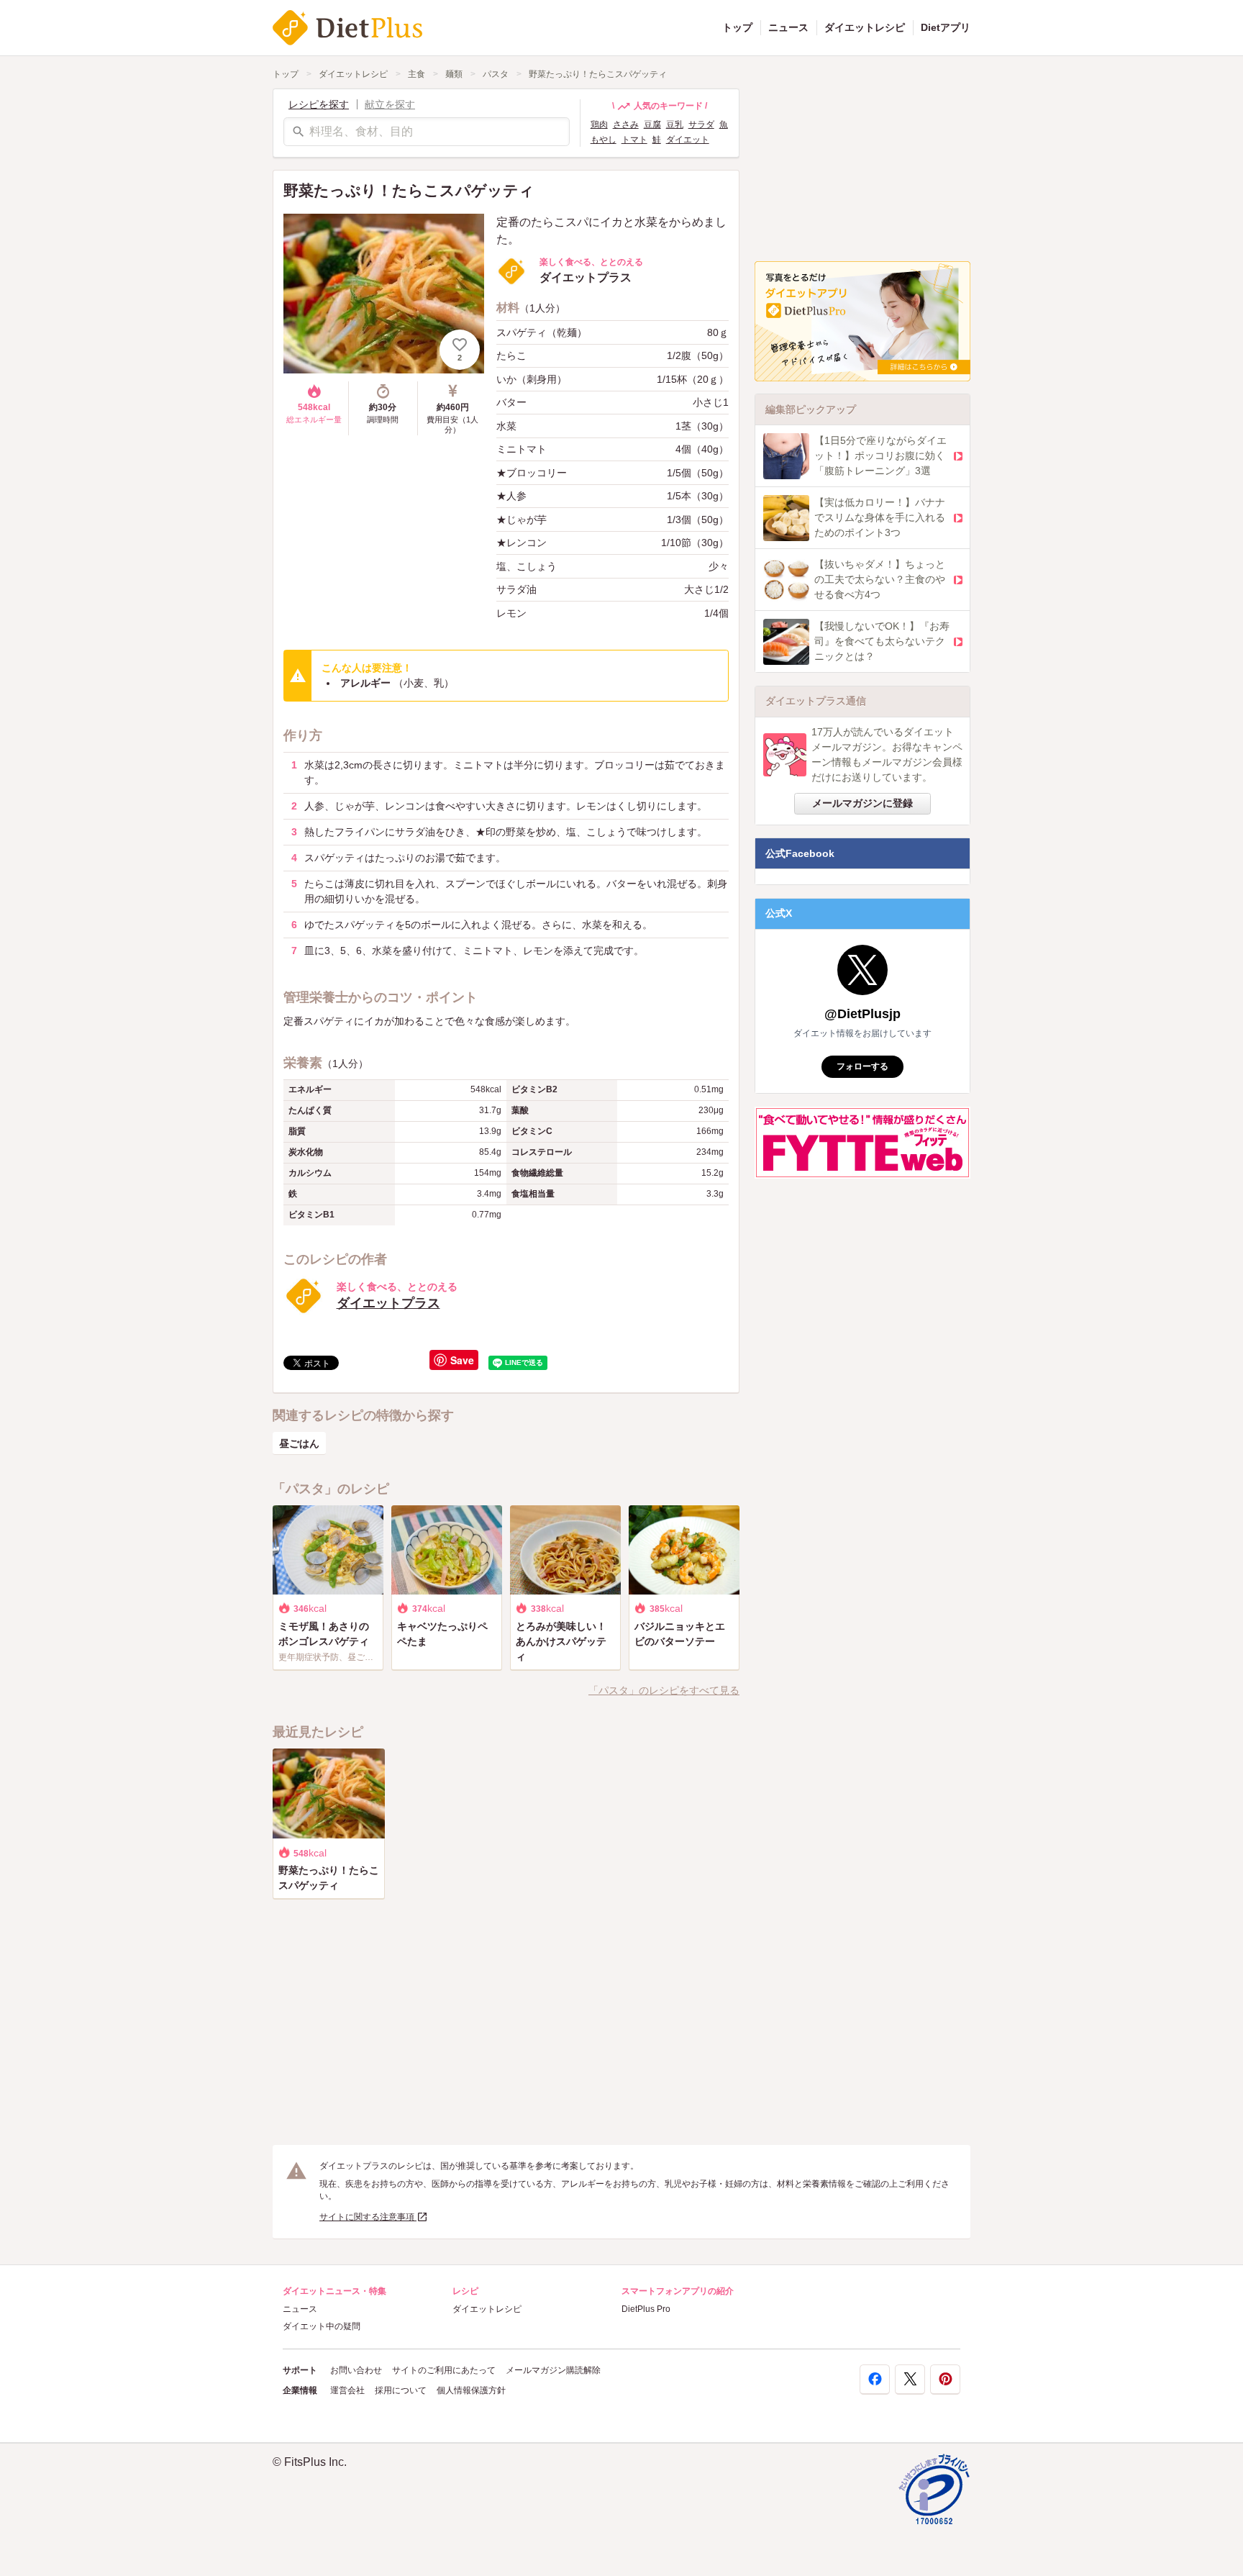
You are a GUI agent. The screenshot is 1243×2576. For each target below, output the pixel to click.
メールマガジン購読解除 (553, 2370)
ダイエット (688, 140)
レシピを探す (319, 104)
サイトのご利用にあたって (444, 2370)
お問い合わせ (356, 2370)
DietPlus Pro (646, 2309)
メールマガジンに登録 (862, 803)
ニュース (788, 27)
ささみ (626, 124)
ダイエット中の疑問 (322, 2326)
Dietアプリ (946, 27)
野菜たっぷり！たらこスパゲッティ (598, 74)
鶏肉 (599, 124)
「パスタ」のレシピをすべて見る (664, 1690)
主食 (416, 74)
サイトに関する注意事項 (368, 2217)
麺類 (454, 74)
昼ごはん (299, 1443)
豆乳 (675, 124)
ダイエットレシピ (865, 27)
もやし (604, 140)
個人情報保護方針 (471, 2390)
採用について (401, 2390)
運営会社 (347, 2390)
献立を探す (390, 104)
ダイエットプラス (388, 1303)
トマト (634, 140)
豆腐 (652, 124)
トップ (737, 27)
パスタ (496, 74)
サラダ (701, 124)
